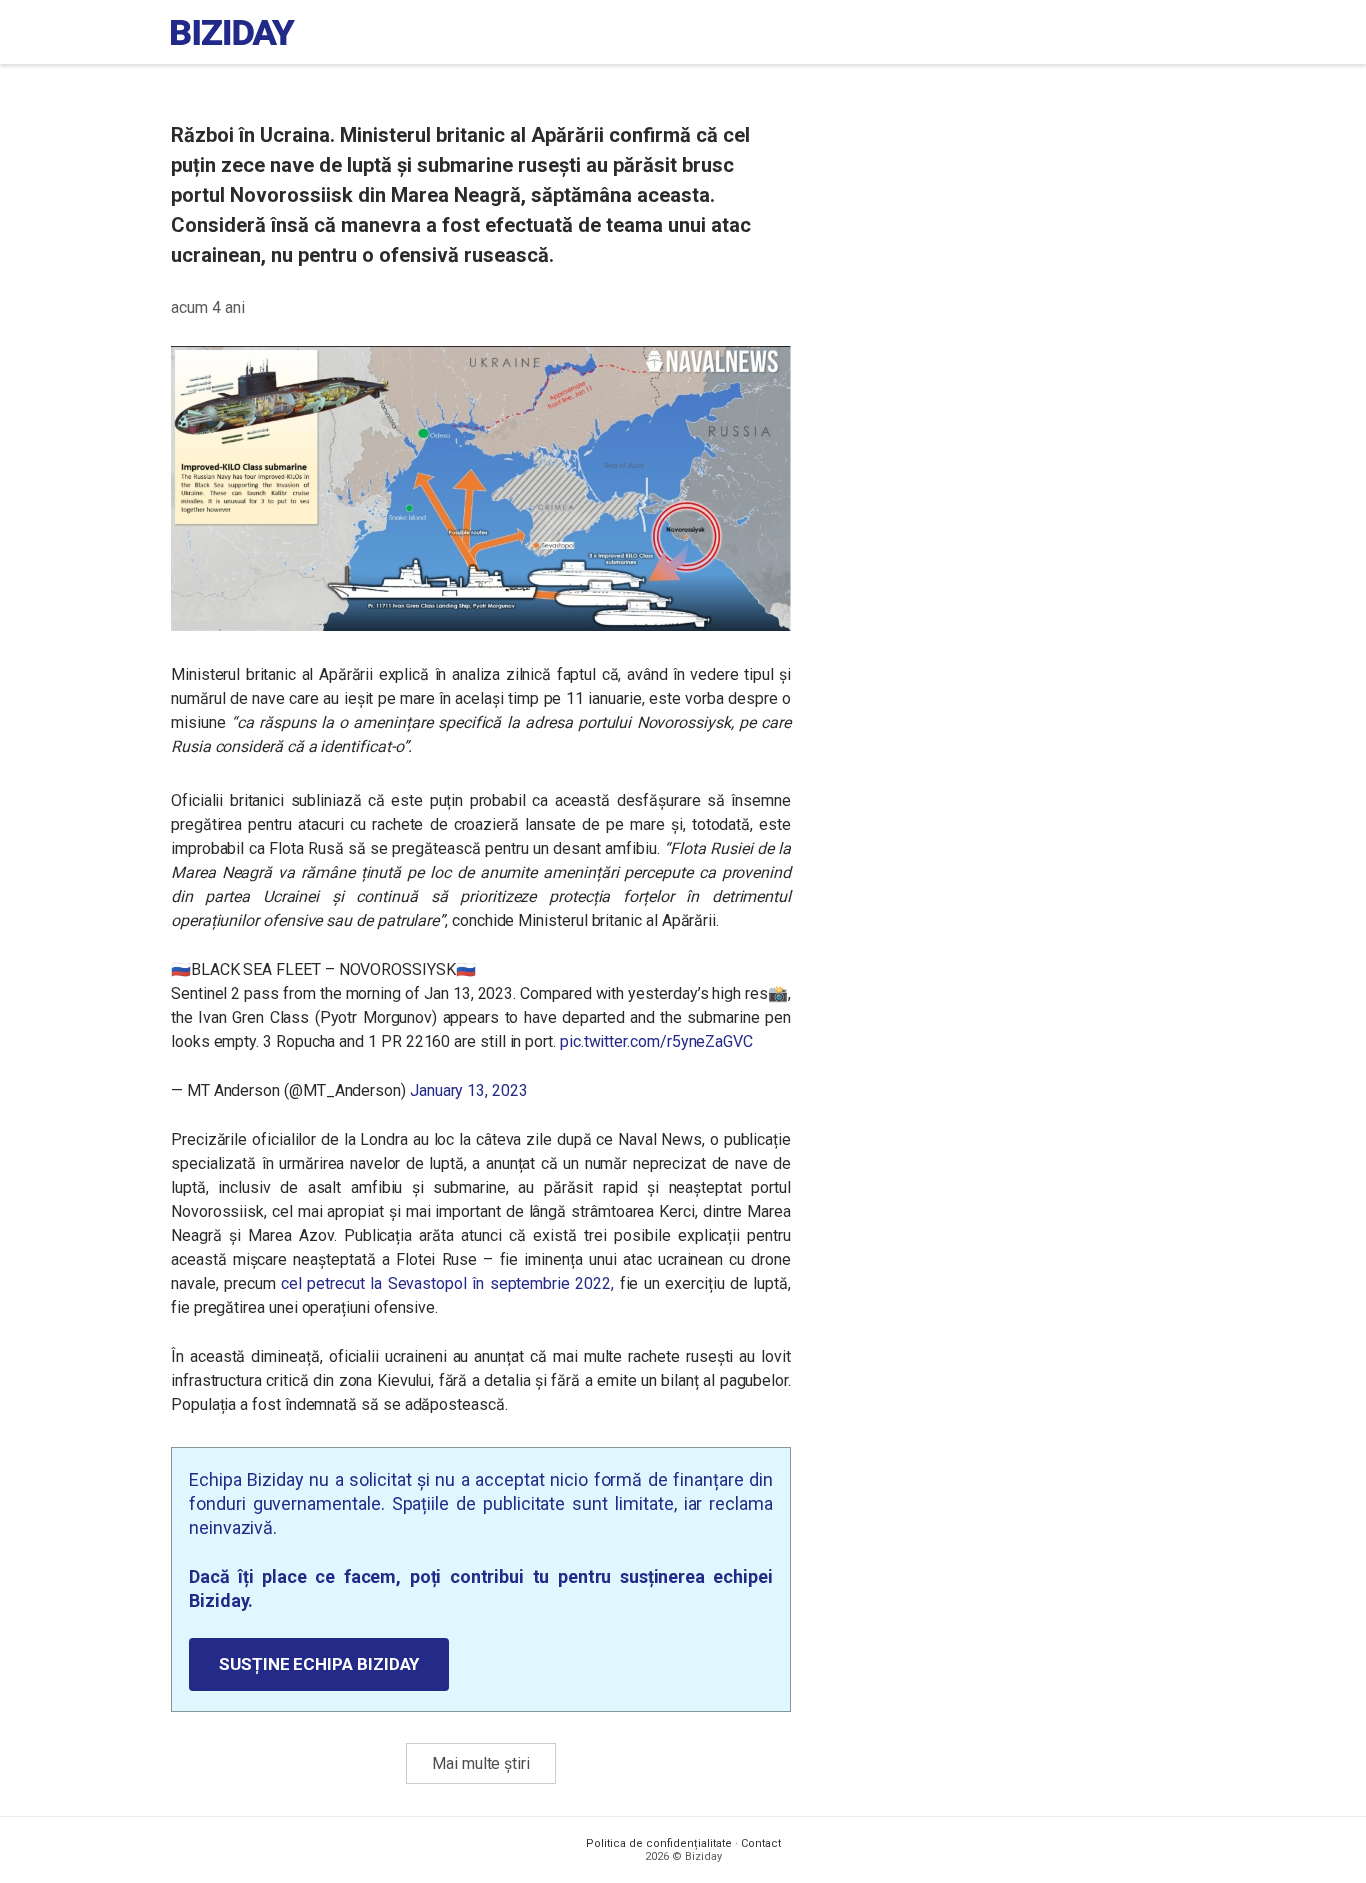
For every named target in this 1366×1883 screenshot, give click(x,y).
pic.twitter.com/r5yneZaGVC (656, 1041)
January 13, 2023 (469, 1090)
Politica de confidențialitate (659, 1843)
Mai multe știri (481, 1763)
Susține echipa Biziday (319, 1664)
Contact (761, 1843)
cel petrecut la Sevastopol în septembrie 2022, (447, 1283)
